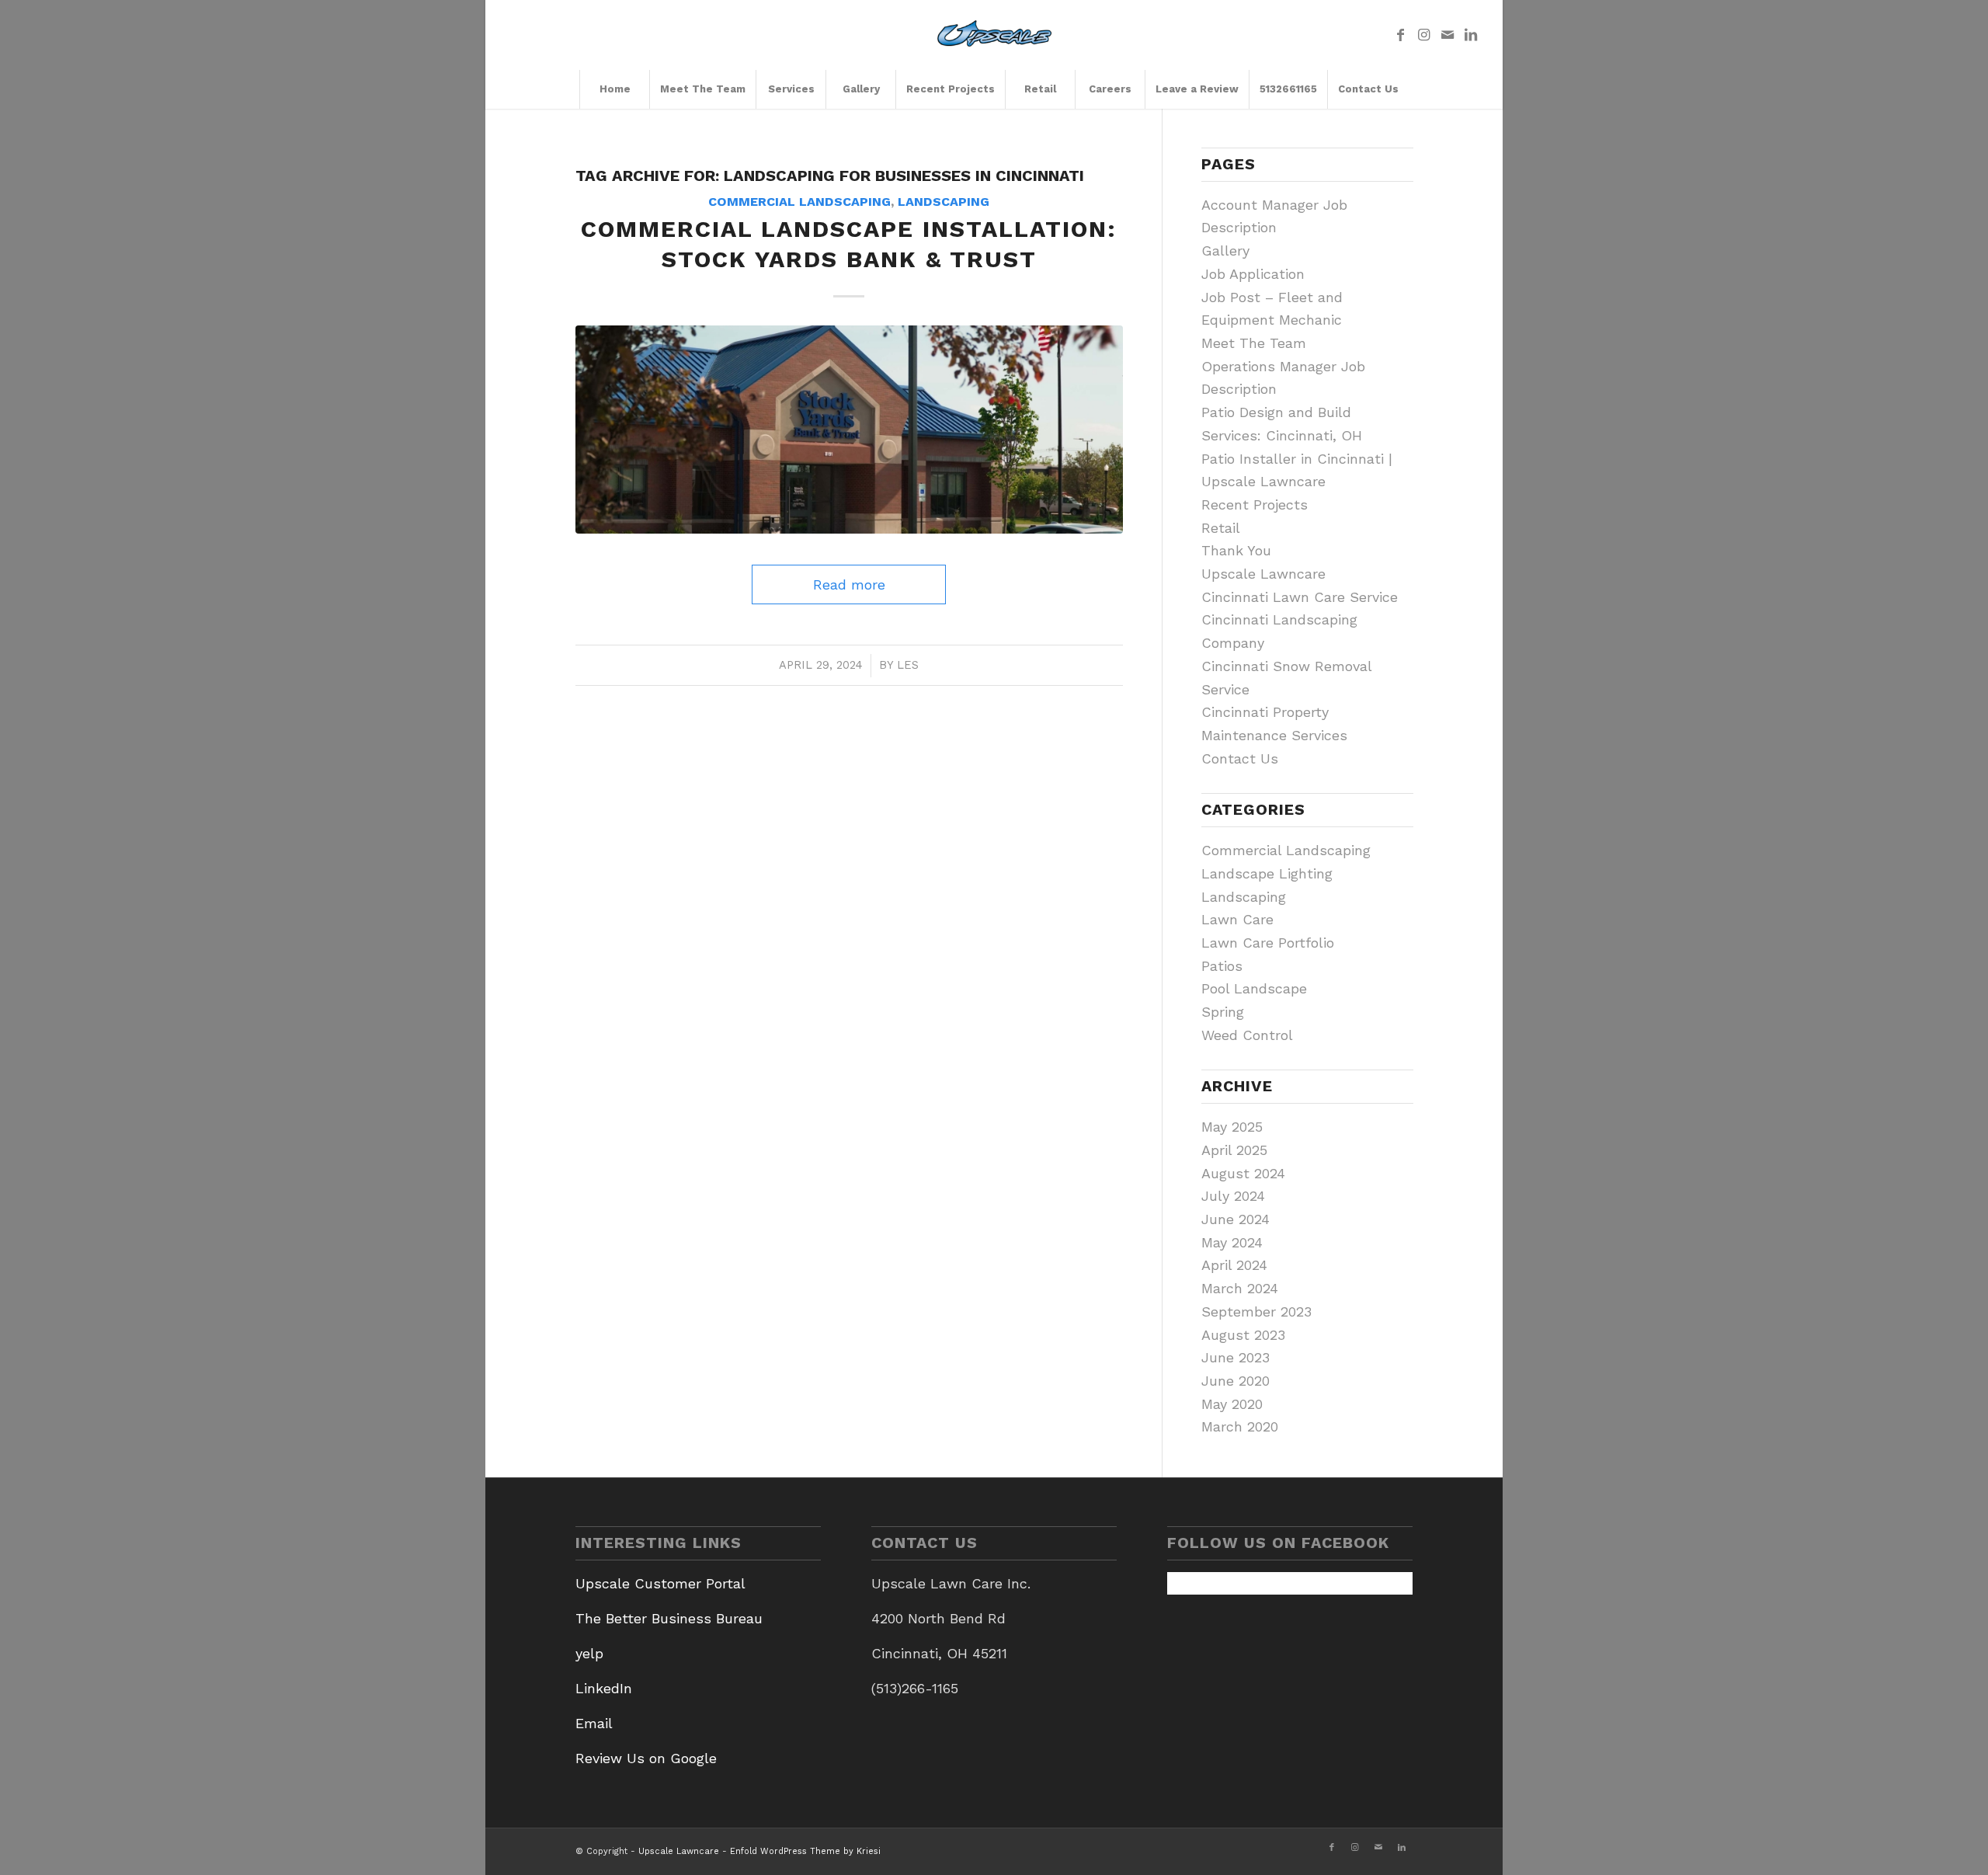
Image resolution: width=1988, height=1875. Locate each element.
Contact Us (1240, 758)
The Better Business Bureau (669, 1618)
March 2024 (1240, 1288)
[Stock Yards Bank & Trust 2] (849, 430)
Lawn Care (1237, 919)
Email (594, 1723)
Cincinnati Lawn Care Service (1300, 597)
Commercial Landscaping (799, 202)
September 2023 (1256, 1311)
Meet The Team (1254, 343)
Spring (1223, 1012)
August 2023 (1243, 1335)
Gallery (1225, 250)
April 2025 (1234, 1150)
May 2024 (1232, 1242)
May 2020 (1232, 1404)
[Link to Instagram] (1424, 35)
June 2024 (1236, 1219)
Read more (849, 584)
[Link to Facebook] (1401, 35)
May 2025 (1232, 1127)
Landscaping (944, 202)
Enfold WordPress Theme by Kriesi (805, 1851)
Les (908, 665)
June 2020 (1236, 1381)
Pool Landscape (1254, 988)
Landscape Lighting (1267, 873)
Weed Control (1247, 1035)
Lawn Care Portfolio (1268, 943)
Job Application (1253, 274)
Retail (1221, 528)
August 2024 (1243, 1173)
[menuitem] (614, 89)
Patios (1222, 966)
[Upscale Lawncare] (994, 35)
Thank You (1236, 550)
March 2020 (1240, 1426)
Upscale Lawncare (1263, 574)
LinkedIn (604, 1688)
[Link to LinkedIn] (1471, 35)
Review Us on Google (646, 1758)
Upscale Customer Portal (660, 1583)
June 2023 (1236, 1357)
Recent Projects (1255, 504)
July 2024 (1233, 1196)
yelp (589, 1653)
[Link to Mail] (1448, 35)
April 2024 (1234, 1265)
